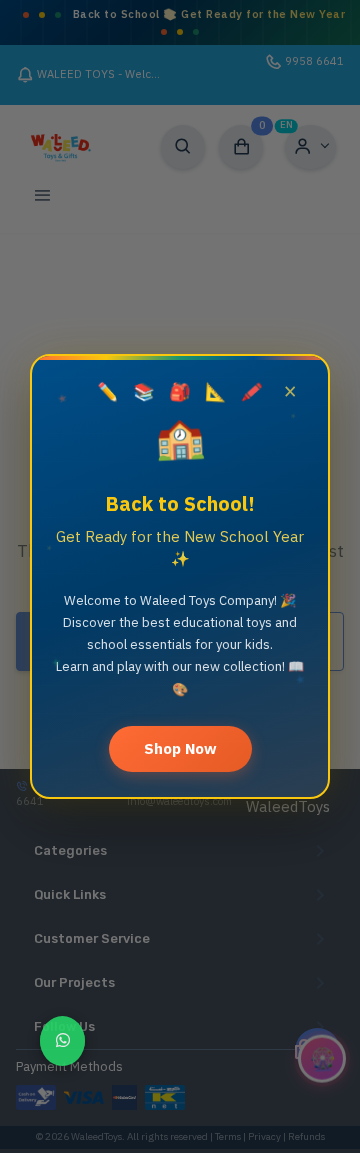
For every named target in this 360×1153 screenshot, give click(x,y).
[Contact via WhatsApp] (62, 1040)
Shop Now (180, 748)
